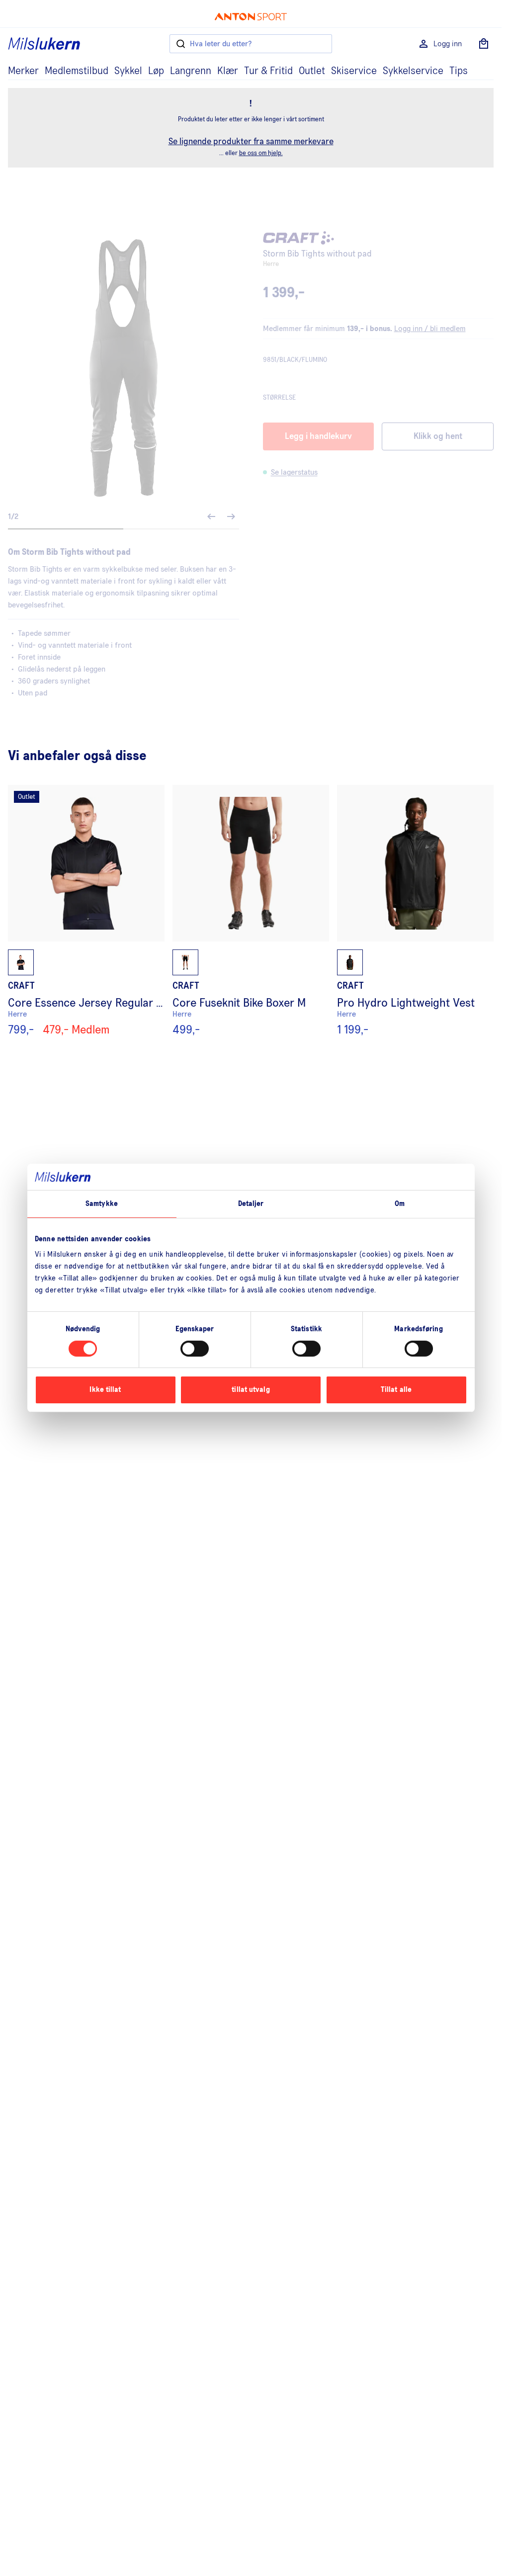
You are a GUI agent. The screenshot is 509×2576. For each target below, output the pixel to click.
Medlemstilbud (77, 71)
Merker (23, 71)
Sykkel (128, 71)
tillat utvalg (251, 1390)
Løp (156, 71)
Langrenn (191, 71)
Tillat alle (396, 1390)
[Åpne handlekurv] (484, 44)
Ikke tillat (105, 1390)
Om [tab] (400, 1203)
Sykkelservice (413, 71)
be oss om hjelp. (261, 153)
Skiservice (354, 71)
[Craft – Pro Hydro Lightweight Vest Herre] (415, 911)
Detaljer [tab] (251, 1203)
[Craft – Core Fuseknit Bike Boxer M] (251, 911)
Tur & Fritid (268, 71)
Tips (459, 71)
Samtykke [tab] (102, 1203)
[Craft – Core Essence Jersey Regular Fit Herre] (86, 911)
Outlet (312, 71)
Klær (228, 71)
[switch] (195, 1349)
